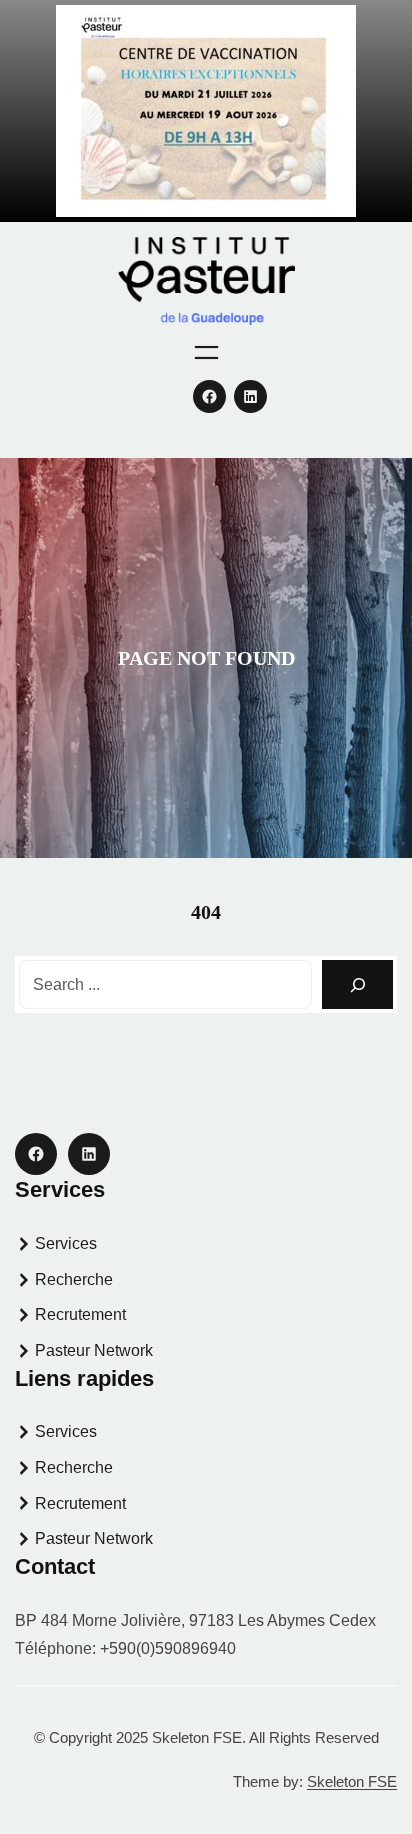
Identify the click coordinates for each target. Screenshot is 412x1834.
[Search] (357, 984)
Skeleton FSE (352, 1781)
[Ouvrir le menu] (206, 352)
